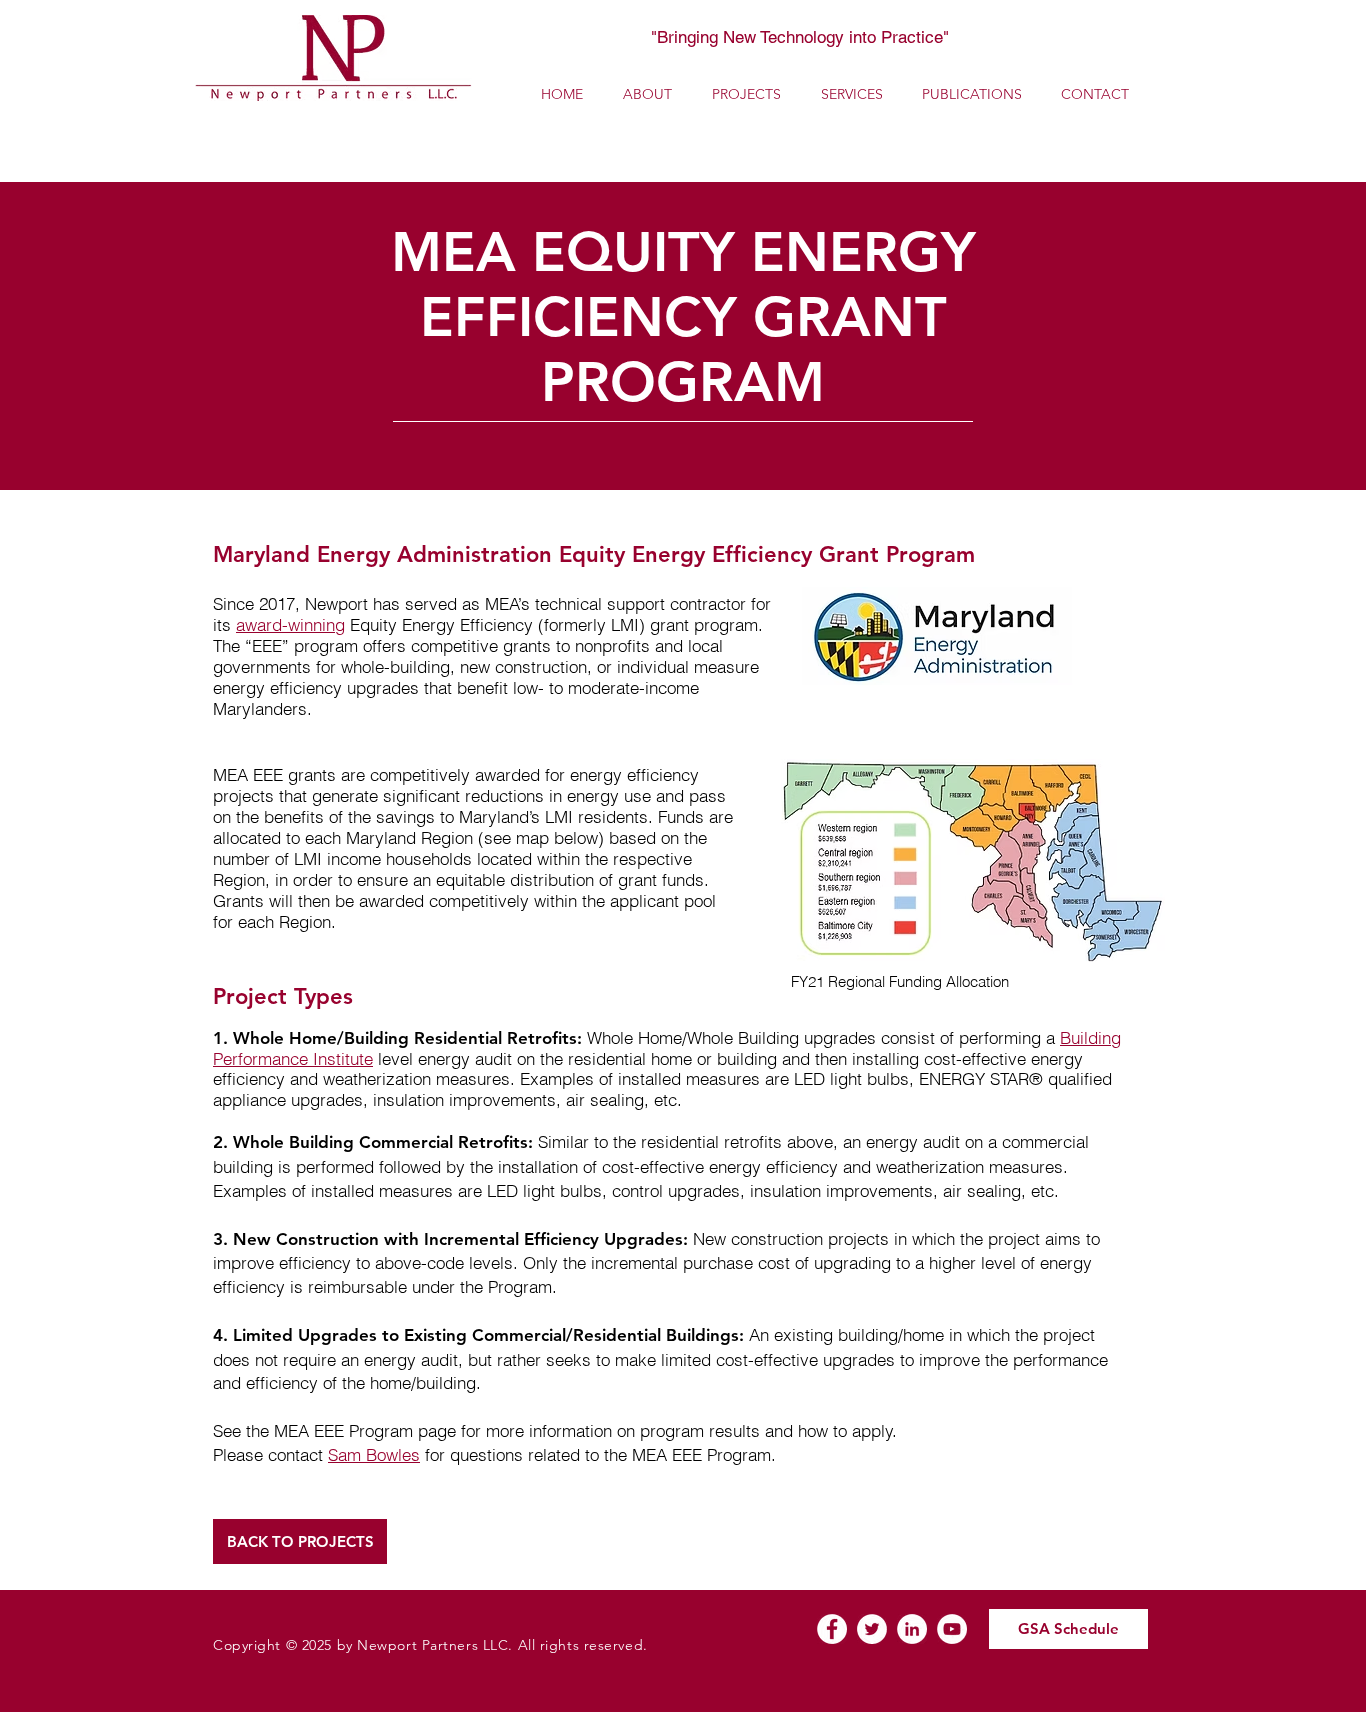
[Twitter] (872, 1629)
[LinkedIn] (912, 1629)
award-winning (290, 624)
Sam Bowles (374, 1454)
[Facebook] (832, 1629)
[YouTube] (952, 1629)
